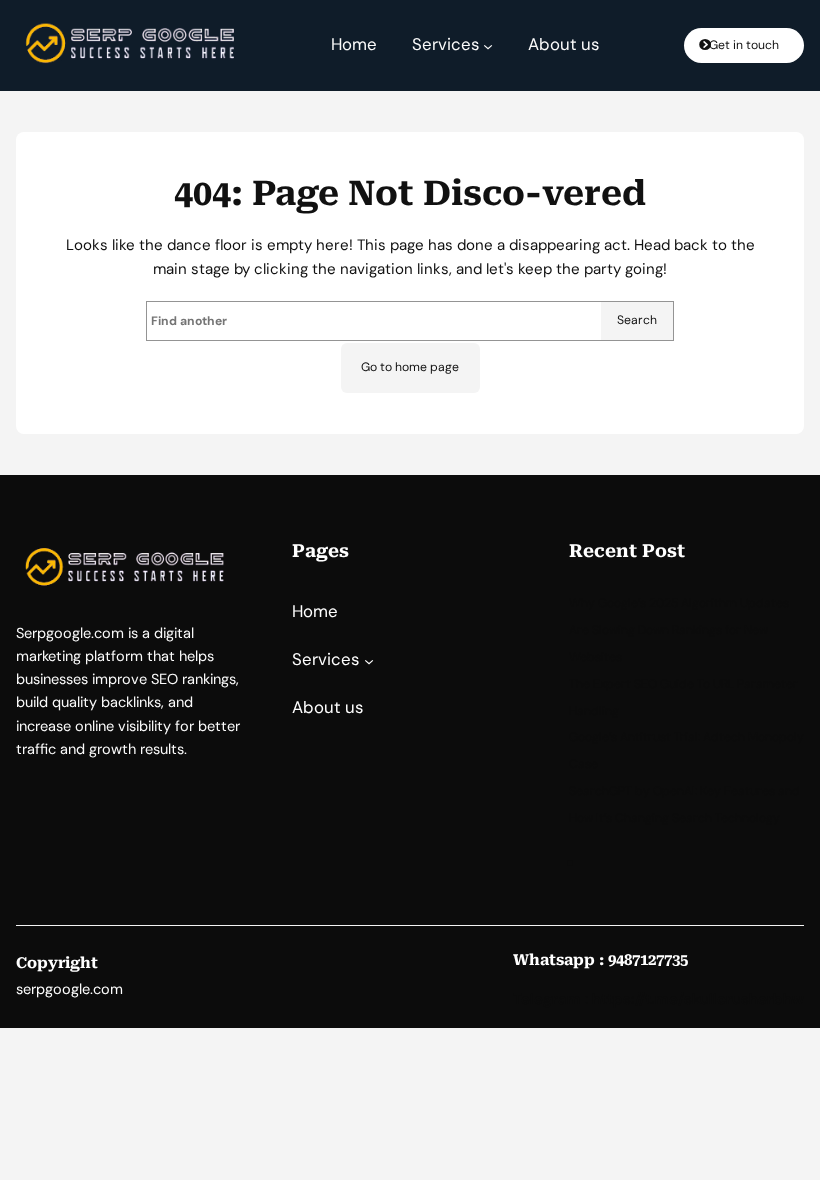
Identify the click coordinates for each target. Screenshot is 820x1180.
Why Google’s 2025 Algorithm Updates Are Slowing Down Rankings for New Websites (679, 630)
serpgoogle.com (69, 989)
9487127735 (648, 960)
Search (637, 320)
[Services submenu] (488, 45)
